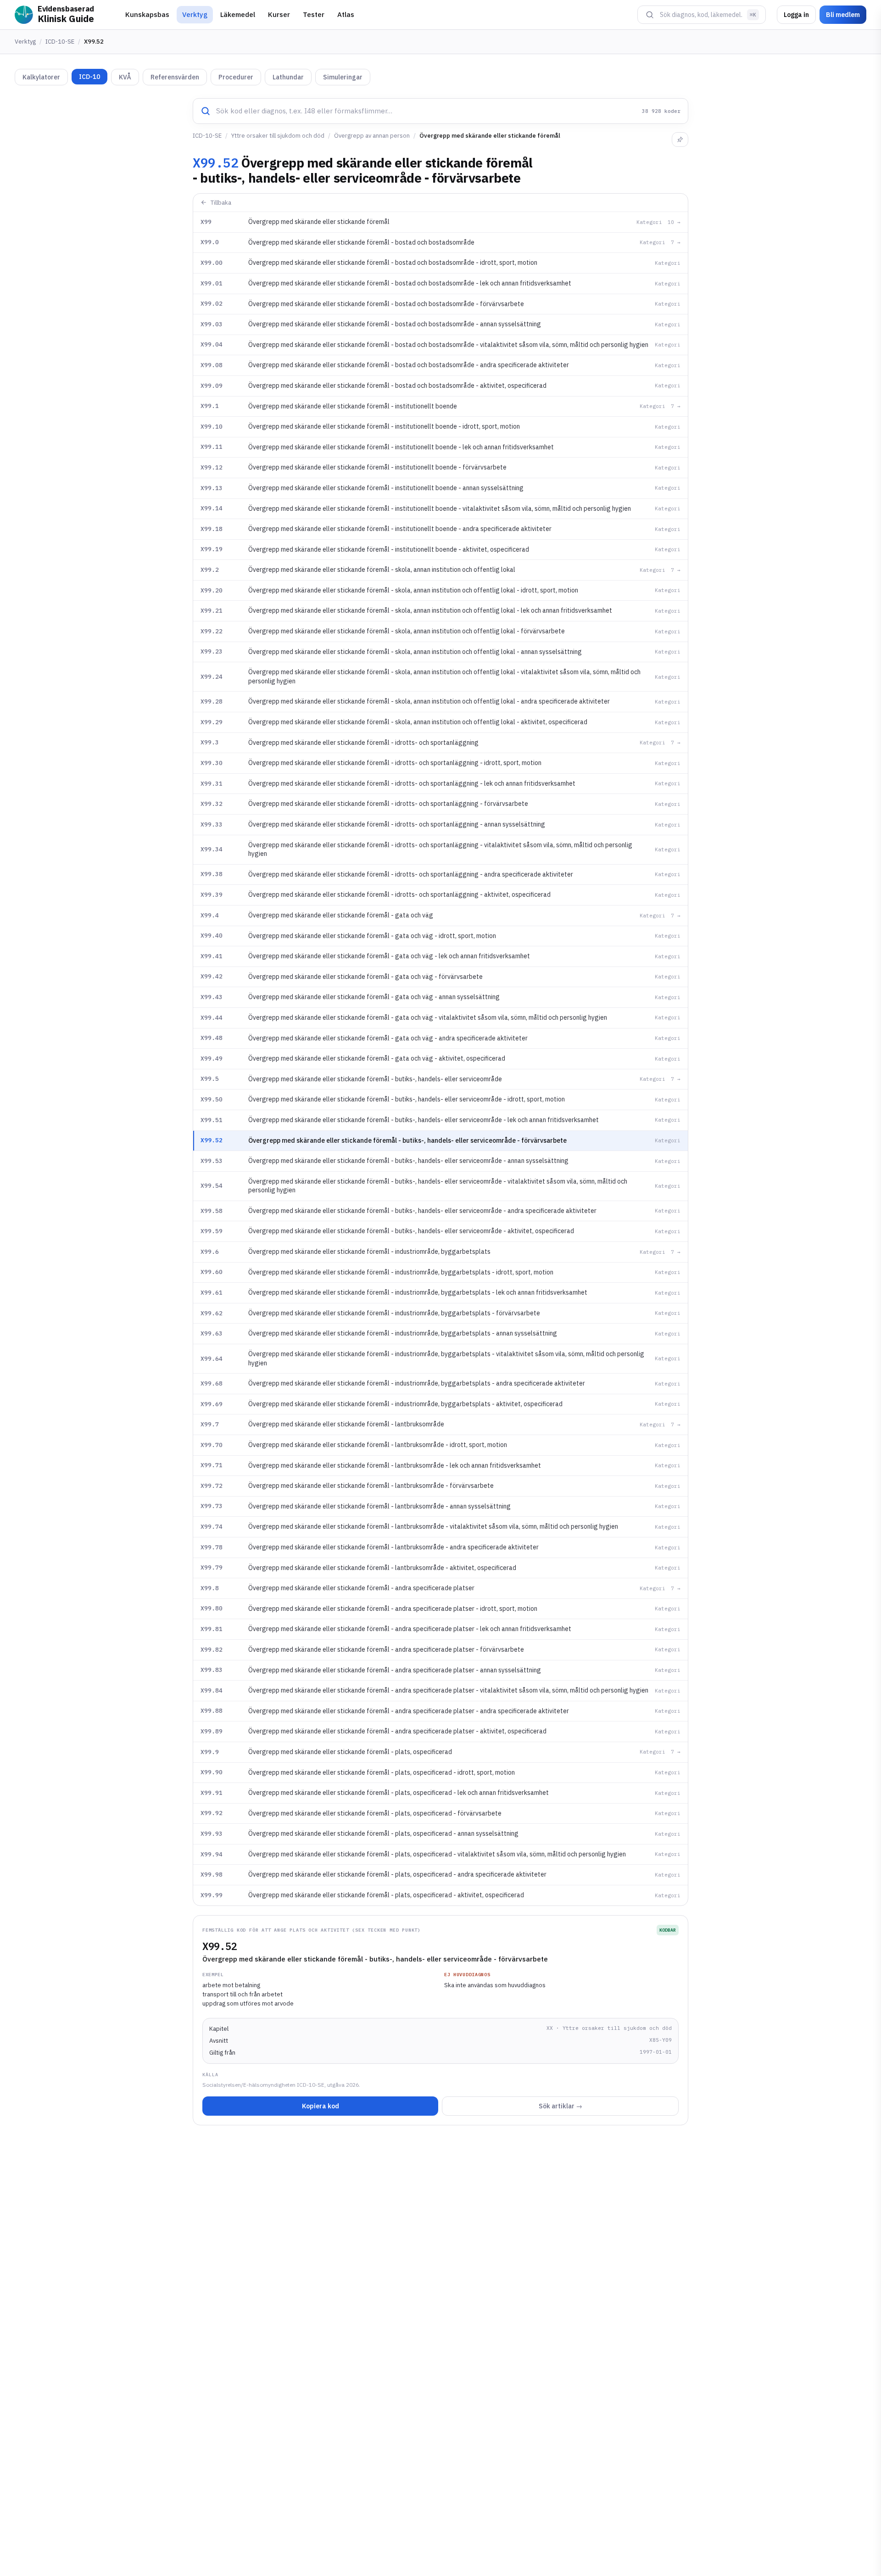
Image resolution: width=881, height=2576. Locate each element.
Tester (314, 14)
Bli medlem (843, 15)
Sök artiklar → (560, 2106)
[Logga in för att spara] (680, 140)
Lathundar (288, 77)
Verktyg (195, 14)
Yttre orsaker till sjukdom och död (278, 136)
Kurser (279, 14)
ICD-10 (89, 77)
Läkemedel (238, 14)
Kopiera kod (321, 2106)
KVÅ (125, 77)
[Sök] (650, 15)
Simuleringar (343, 77)
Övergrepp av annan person (372, 136)
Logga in (796, 15)
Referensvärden (175, 77)
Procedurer (236, 77)
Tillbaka (221, 203)
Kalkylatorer (41, 77)
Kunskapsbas (147, 14)
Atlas (346, 14)
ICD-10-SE (60, 42)
